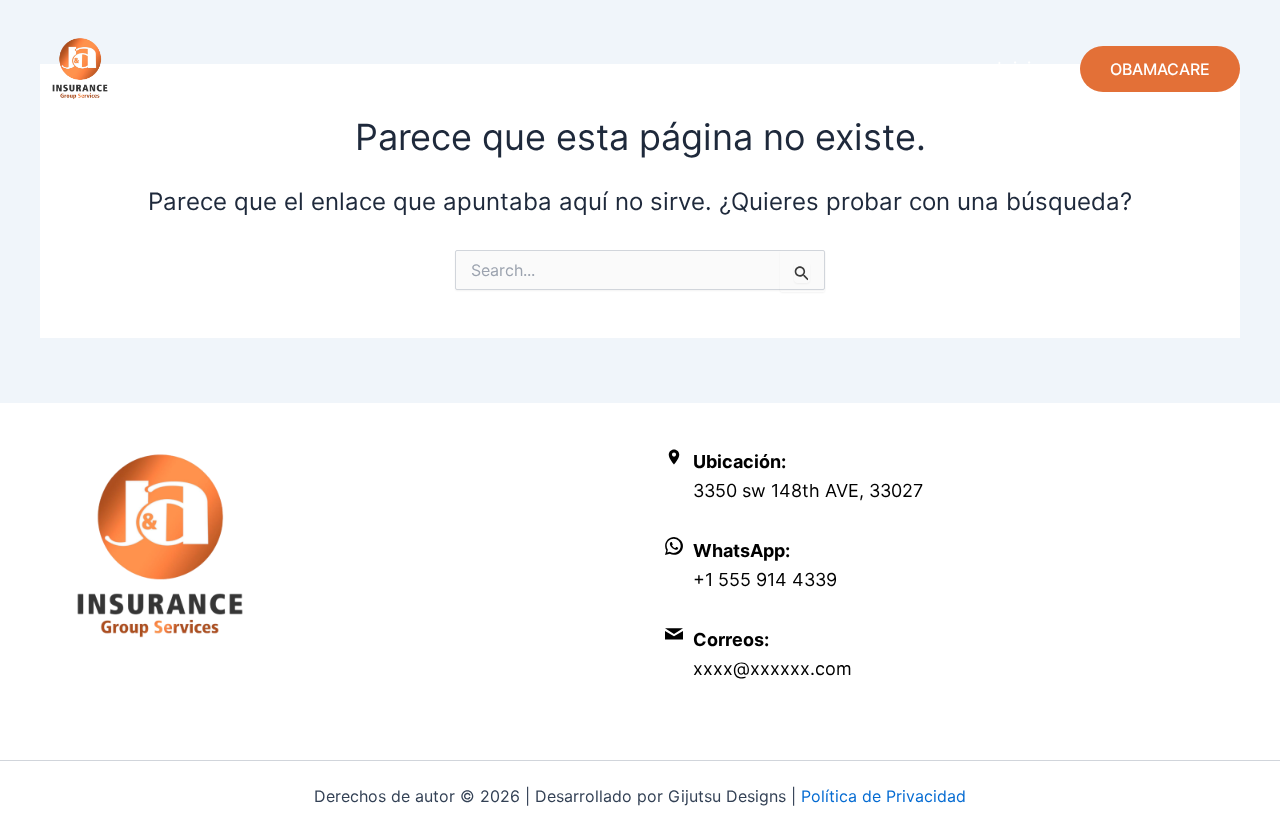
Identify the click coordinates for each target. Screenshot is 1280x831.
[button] (1160, 69)
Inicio (1019, 68)
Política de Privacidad (883, 796)
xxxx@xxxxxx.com (772, 668)
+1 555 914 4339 (765, 579)
